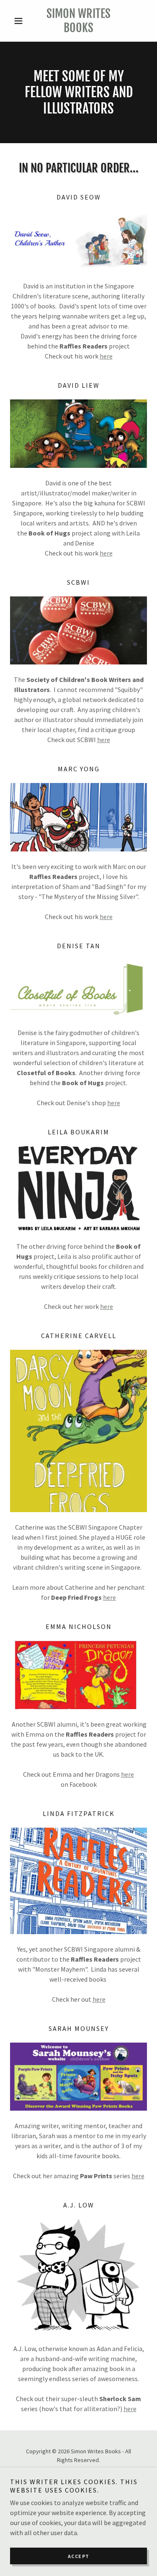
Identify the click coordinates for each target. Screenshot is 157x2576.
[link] (78, 21)
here (106, 356)
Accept (79, 2556)
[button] (20, 21)
